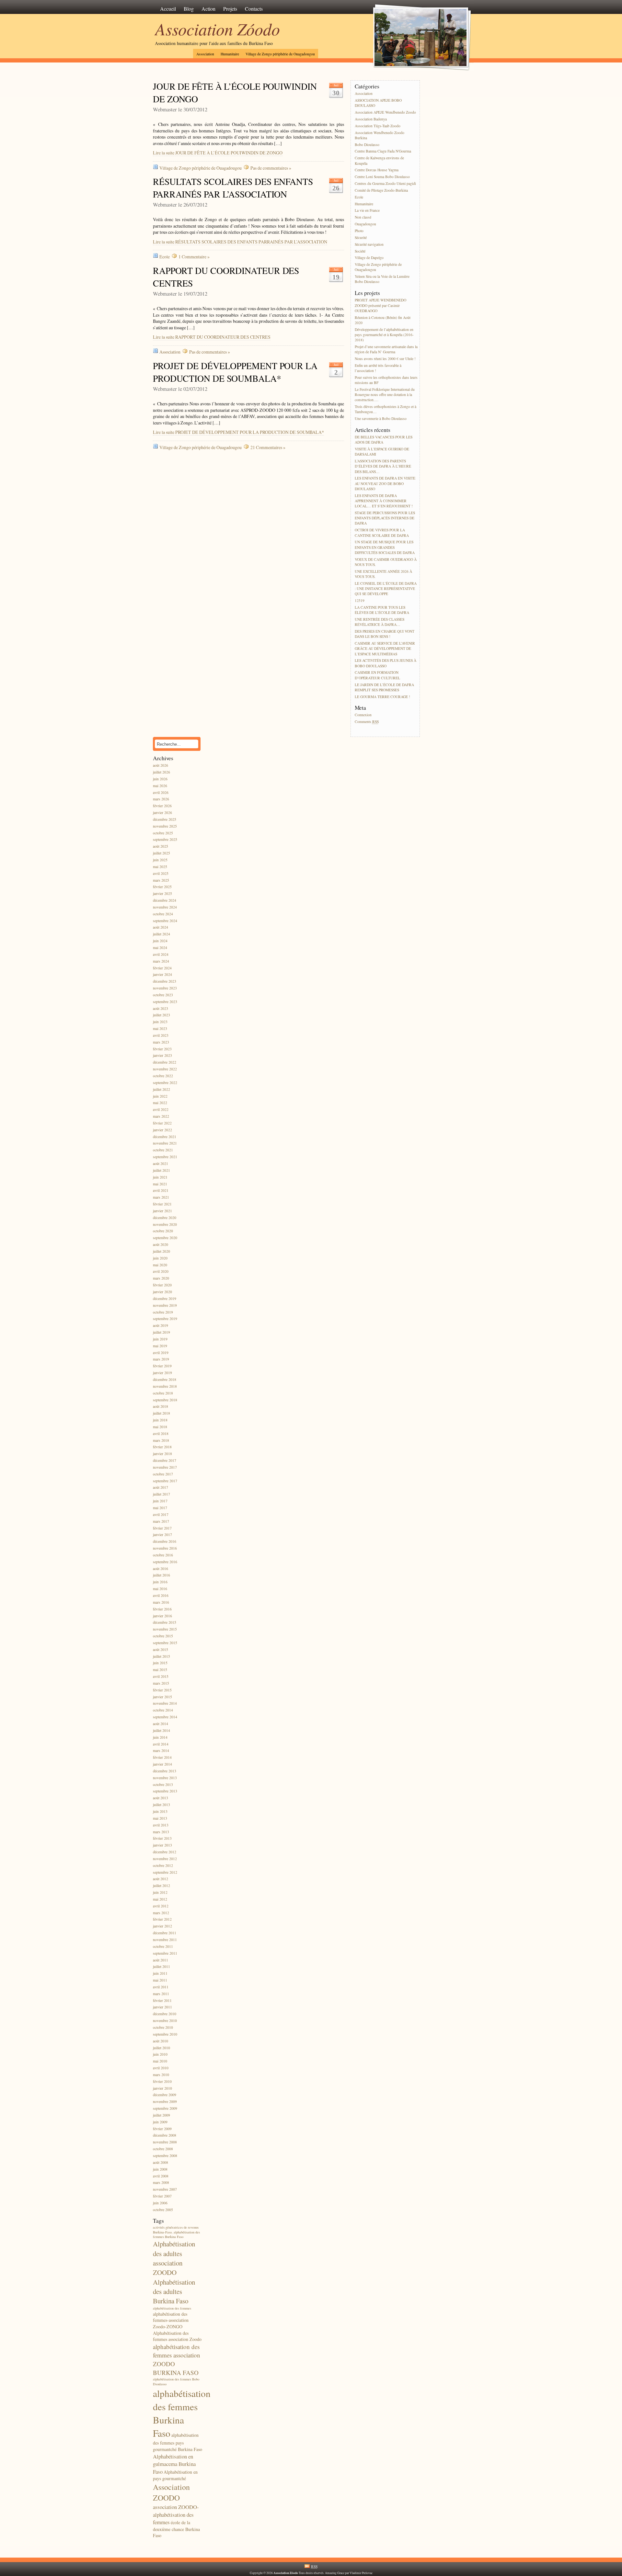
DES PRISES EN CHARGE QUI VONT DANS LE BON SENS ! (385, 634)
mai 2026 (160, 786)
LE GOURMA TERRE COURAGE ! (382, 697)
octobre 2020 (163, 1231)
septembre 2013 (165, 1791)
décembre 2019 (165, 1299)
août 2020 (161, 1244)
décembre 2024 (165, 900)
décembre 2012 (165, 1852)
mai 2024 (160, 948)
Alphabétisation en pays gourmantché (175, 2475)
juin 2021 (160, 1177)
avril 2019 (161, 1353)
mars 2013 (161, 1832)
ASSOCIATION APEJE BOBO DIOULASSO (378, 103)
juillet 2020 (161, 1251)
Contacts (254, 9)
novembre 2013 (165, 1778)
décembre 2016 (165, 1542)
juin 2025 (160, 860)
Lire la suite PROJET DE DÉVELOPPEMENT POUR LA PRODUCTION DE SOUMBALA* (238, 432)
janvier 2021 (162, 1211)
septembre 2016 (165, 1562)
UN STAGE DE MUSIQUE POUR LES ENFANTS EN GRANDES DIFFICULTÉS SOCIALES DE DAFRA (385, 547)
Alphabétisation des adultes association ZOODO (174, 2258)
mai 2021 (160, 1184)
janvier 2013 (162, 1845)
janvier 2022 (162, 1130)
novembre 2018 (165, 1386)
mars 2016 (161, 1602)
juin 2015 (160, 1663)
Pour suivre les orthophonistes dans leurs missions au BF (386, 380)
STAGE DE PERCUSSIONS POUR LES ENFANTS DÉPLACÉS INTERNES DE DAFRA (385, 518)
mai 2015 (160, 1670)
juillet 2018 (161, 1413)
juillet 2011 (161, 1967)
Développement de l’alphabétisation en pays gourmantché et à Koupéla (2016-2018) (384, 335)
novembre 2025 (165, 826)
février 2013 (162, 1839)
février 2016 (162, 1609)
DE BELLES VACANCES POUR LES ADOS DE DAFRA (384, 440)
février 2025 (162, 887)
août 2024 (161, 927)
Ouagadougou (365, 224)
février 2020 (162, 1285)
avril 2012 (161, 1906)
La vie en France (367, 211)
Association (205, 54)
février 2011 (162, 2000)
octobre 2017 (163, 1474)
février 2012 (162, 1920)
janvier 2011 (162, 2007)
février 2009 (162, 2129)
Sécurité (361, 237)
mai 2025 (160, 867)
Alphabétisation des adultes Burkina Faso (174, 2292)
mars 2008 (161, 2183)
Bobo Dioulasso (367, 145)
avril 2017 (161, 1514)
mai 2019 (160, 1346)
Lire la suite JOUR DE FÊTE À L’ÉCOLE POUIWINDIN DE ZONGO (218, 153)
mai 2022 (160, 1103)
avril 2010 (161, 2068)
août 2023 (161, 1008)
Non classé (363, 217)
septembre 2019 (165, 1319)
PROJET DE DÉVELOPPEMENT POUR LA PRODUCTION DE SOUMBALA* (235, 372)
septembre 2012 (165, 1872)
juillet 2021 (161, 1170)
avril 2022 (161, 1110)
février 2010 (162, 2081)
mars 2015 (161, 1683)
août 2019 (161, 1326)
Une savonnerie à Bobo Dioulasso (381, 419)
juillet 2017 (161, 1494)
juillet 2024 (161, 934)
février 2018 (162, 1447)
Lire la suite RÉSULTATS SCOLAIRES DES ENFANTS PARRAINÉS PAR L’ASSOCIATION (240, 242)
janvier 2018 (162, 1454)
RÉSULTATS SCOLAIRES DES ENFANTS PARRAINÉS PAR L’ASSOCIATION (233, 188)
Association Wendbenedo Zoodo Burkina (380, 135)
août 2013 (161, 1798)
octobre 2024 (163, 914)
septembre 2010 (165, 2034)
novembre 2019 (165, 1305)
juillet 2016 (161, 1575)
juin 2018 (160, 1420)
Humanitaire (230, 54)
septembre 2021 (165, 1157)
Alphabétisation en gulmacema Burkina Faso (174, 2464)
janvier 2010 (162, 2088)
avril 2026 (161, 792)
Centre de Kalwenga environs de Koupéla (379, 161)
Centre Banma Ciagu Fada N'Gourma (383, 151)
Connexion (363, 715)
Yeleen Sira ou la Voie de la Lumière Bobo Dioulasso (382, 279)
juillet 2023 (161, 1015)
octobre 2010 (163, 2027)
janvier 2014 (162, 1764)
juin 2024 (160, 941)
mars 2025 (161, 880)
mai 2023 (160, 1028)
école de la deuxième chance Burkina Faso (176, 2529)
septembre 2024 (165, 921)
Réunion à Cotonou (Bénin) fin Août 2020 (383, 320)
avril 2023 (161, 1035)
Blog (189, 9)
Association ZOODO (171, 2492)
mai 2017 (160, 1508)
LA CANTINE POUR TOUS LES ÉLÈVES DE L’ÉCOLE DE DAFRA (382, 610)
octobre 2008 (163, 2149)
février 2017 (162, 1528)
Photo (359, 231)
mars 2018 (161, 1440)
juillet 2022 (161, 1089)
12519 (360, 600)
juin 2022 (160, 1096)
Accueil (168, 9)
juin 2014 (160, 1737)
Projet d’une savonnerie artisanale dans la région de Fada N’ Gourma (386, 349)
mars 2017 (161, 1521)
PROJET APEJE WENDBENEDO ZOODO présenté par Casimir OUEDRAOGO (380, 305)
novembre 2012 (165, 1859)
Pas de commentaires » (271, 168)
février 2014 (162, 1758)
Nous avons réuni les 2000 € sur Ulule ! (385, 359)
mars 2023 (161, 1042)
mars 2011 (161, 1994)
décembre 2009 (165, 2095)
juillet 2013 (161, 1805)
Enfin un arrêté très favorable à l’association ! (378, 368)
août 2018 (161, 1407)
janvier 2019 (162, 1373)
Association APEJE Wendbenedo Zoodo (385, 112)
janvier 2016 (162, 1616)
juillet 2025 (161, 853)
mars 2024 (161, 961)
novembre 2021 (165, 1143)
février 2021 (162, 1204)
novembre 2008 (165, 2142)
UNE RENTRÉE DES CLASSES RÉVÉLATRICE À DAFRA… (380, 622)
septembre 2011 (165, 1953)
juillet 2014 (161, 1730)
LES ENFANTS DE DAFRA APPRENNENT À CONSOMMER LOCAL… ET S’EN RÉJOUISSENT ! (384, 501)
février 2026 (162, 806)
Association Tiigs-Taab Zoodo (378, 126)
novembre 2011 (165, 1940)
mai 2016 (160, 1589)
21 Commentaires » (268, 447)
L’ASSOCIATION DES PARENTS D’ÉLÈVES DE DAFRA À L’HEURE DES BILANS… (383, 466)
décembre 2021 (165, 1137)
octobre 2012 (163, 1865)
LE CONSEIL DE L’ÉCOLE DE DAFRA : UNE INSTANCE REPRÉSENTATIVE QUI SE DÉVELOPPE (386, 588)
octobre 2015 (163, 1636)
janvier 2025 (162, 894)
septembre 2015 (165, 1643)
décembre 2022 (165, 1062)
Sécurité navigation (369, 244)
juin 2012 (160, 1892)
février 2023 (162, 1049)
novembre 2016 (165, 1548)
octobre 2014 (163, 1710)
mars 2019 (161, 1359)
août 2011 (161, 1960)
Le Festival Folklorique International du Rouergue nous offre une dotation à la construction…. (385, 395)
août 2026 (161, 766)
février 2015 (162, 1690)
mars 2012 (161, 1913)
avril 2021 (161, 1191)
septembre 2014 (165, 1717)
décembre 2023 (165, 982)
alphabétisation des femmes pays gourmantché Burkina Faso (178, 2442)
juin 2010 (160, 2055)
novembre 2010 (165, 2021)
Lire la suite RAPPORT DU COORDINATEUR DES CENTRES (212, 337)
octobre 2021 (163, 1150)
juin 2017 (160, 1501)
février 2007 (162, 2196)
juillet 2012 (161, 1886)
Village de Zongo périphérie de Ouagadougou (280, 54)
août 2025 (161, 847)
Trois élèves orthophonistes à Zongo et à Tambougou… (386, 409)
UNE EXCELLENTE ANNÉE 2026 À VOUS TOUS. (383, 574)
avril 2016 (161, 1595)
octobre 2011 (163, 1946)
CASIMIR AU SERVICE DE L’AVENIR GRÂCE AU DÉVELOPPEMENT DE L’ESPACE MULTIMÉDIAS (385, 648)
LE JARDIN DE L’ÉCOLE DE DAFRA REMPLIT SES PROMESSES (384, 687)
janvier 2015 (162, 1697)
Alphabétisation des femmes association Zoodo (177, 2336)
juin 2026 (160, 779)
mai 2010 (160, 2061)
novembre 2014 (165, 1704)
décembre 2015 (165, 1623)
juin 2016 (160, 1582)
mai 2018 (160, 1427)
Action (208, 9)
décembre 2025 (165, 819)
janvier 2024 (162, 975)
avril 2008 (161, 2176)
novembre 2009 (165, 2102)
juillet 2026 (161, 772)
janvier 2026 (162, 813)
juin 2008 (160, 2169)
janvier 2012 (162, 1926)
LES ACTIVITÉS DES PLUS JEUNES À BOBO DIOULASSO (386, 663)
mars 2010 (161, 2075)
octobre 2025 (163, 833)
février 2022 (162, 1123)
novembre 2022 (165, 1069)
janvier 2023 (162, 1056)
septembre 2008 (165, 2156)
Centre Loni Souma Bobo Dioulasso (382, 177)
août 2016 (161, 1569)
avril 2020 (161, 1272)
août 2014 (161, 1724)
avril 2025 (161, 873)
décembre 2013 (165, 1771)
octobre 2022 (163, 1076)
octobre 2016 (163, 1555)
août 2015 (161, 1650)
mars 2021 (161, 1198)
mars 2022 (161, 1116)
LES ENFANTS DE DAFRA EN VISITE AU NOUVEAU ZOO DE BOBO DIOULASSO (385, 484)
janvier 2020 (162, 1292)
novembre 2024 (165, 907)
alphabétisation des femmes (172, 2308)
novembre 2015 (165, 1629)
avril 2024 (161, 954)
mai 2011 (160, 1980)
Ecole (165, 257)
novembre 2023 (165, 988)
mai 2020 (160, 1265)
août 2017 (161, 1488)
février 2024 (162, 968)
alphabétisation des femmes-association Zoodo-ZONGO (171, 2320)
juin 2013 (160, 1811)
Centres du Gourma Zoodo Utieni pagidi (385, 183)
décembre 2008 (165, 2135)
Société (360, 251)
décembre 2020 (165, 1218)
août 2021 (161, 1164)
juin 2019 (160, 1339)
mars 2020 (161, 1278)
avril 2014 (161, 1744)
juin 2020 (160, 1258)
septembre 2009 (165, 2108)
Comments (367, 722)
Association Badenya (371, 119)
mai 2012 (160, 1899)
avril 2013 (161, 1825)
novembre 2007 (165, 2190)
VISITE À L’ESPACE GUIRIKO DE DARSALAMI (382, 452)
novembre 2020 (165, 1224)
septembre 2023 (165, 1002)
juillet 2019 (161, 1332)
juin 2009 (160, 2122)
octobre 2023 (163, 995)
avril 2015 (161, 1676)
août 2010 (161, 2041)
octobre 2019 (163, 1312)
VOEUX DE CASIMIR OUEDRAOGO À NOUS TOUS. (386, 562)
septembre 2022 (165, 1083)
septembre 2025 (165, 840)
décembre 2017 (165, 1460)
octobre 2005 (163, 2210)
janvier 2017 (162, 1535)
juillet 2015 (161, 1656)
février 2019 (162, 1366)
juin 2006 (160, 2203)
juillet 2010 (161, 2048)
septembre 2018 (165, 1400)
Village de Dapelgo (369, 258)
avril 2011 (161, 1987)
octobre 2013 (163, 1785)
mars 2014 (161, 1751)
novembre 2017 (165, 1467)
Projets (230, 9)
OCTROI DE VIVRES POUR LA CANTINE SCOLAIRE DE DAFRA (382, 533)
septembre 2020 (165, 1238)
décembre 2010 (165, 2014)
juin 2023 (160, 1022)
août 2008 (161, 2162)
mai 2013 (160, 1818)
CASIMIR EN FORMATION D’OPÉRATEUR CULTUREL (377, 675)
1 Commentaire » (194, 257)
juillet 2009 (161, 2115)
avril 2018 (161, 1434)
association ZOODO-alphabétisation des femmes (176, 2514)
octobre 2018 (163, 1393)
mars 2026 (161, 799)
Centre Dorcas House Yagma (377, 170)
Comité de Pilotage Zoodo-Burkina (381, 190)
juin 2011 (160, 1974)
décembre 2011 (165, 1933)
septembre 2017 (165, 1481)
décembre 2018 (165, 1379)
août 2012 (161, 1879)
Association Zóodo (218, 28)
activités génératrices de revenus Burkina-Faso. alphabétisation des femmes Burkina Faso (176, 2232)
